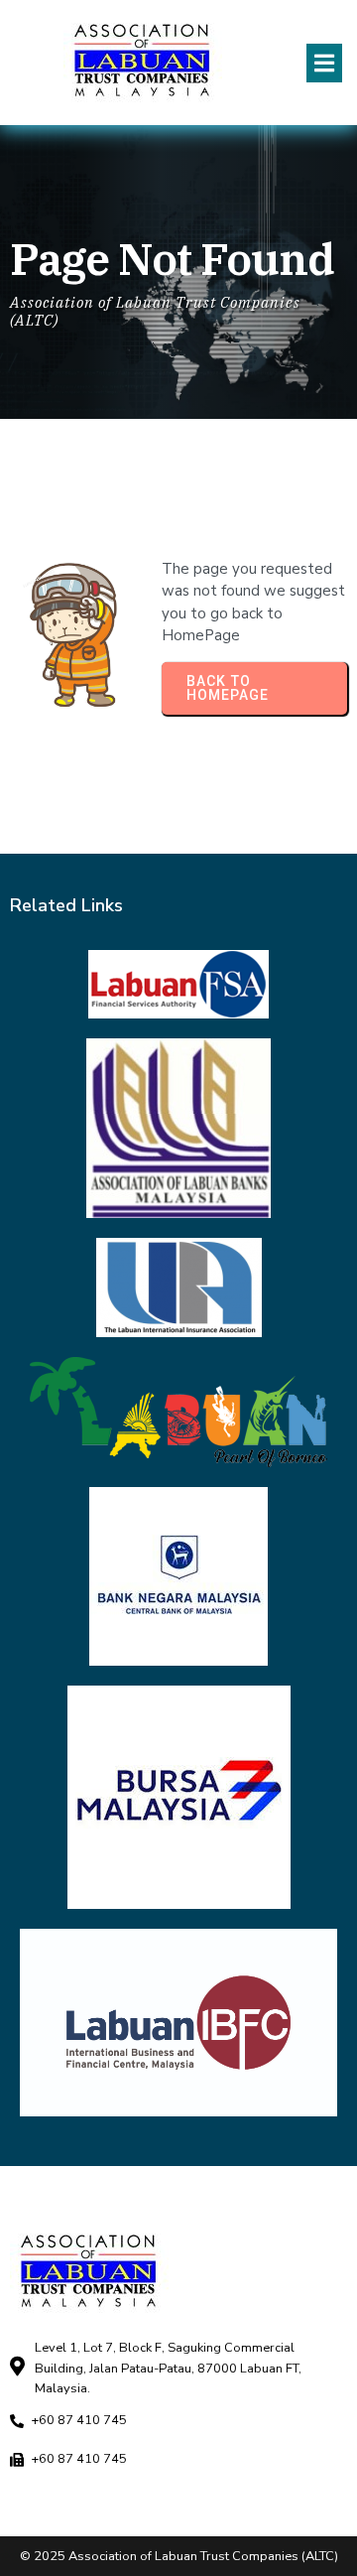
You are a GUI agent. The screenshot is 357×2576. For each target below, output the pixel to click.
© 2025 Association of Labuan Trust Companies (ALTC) (179, 2556)
